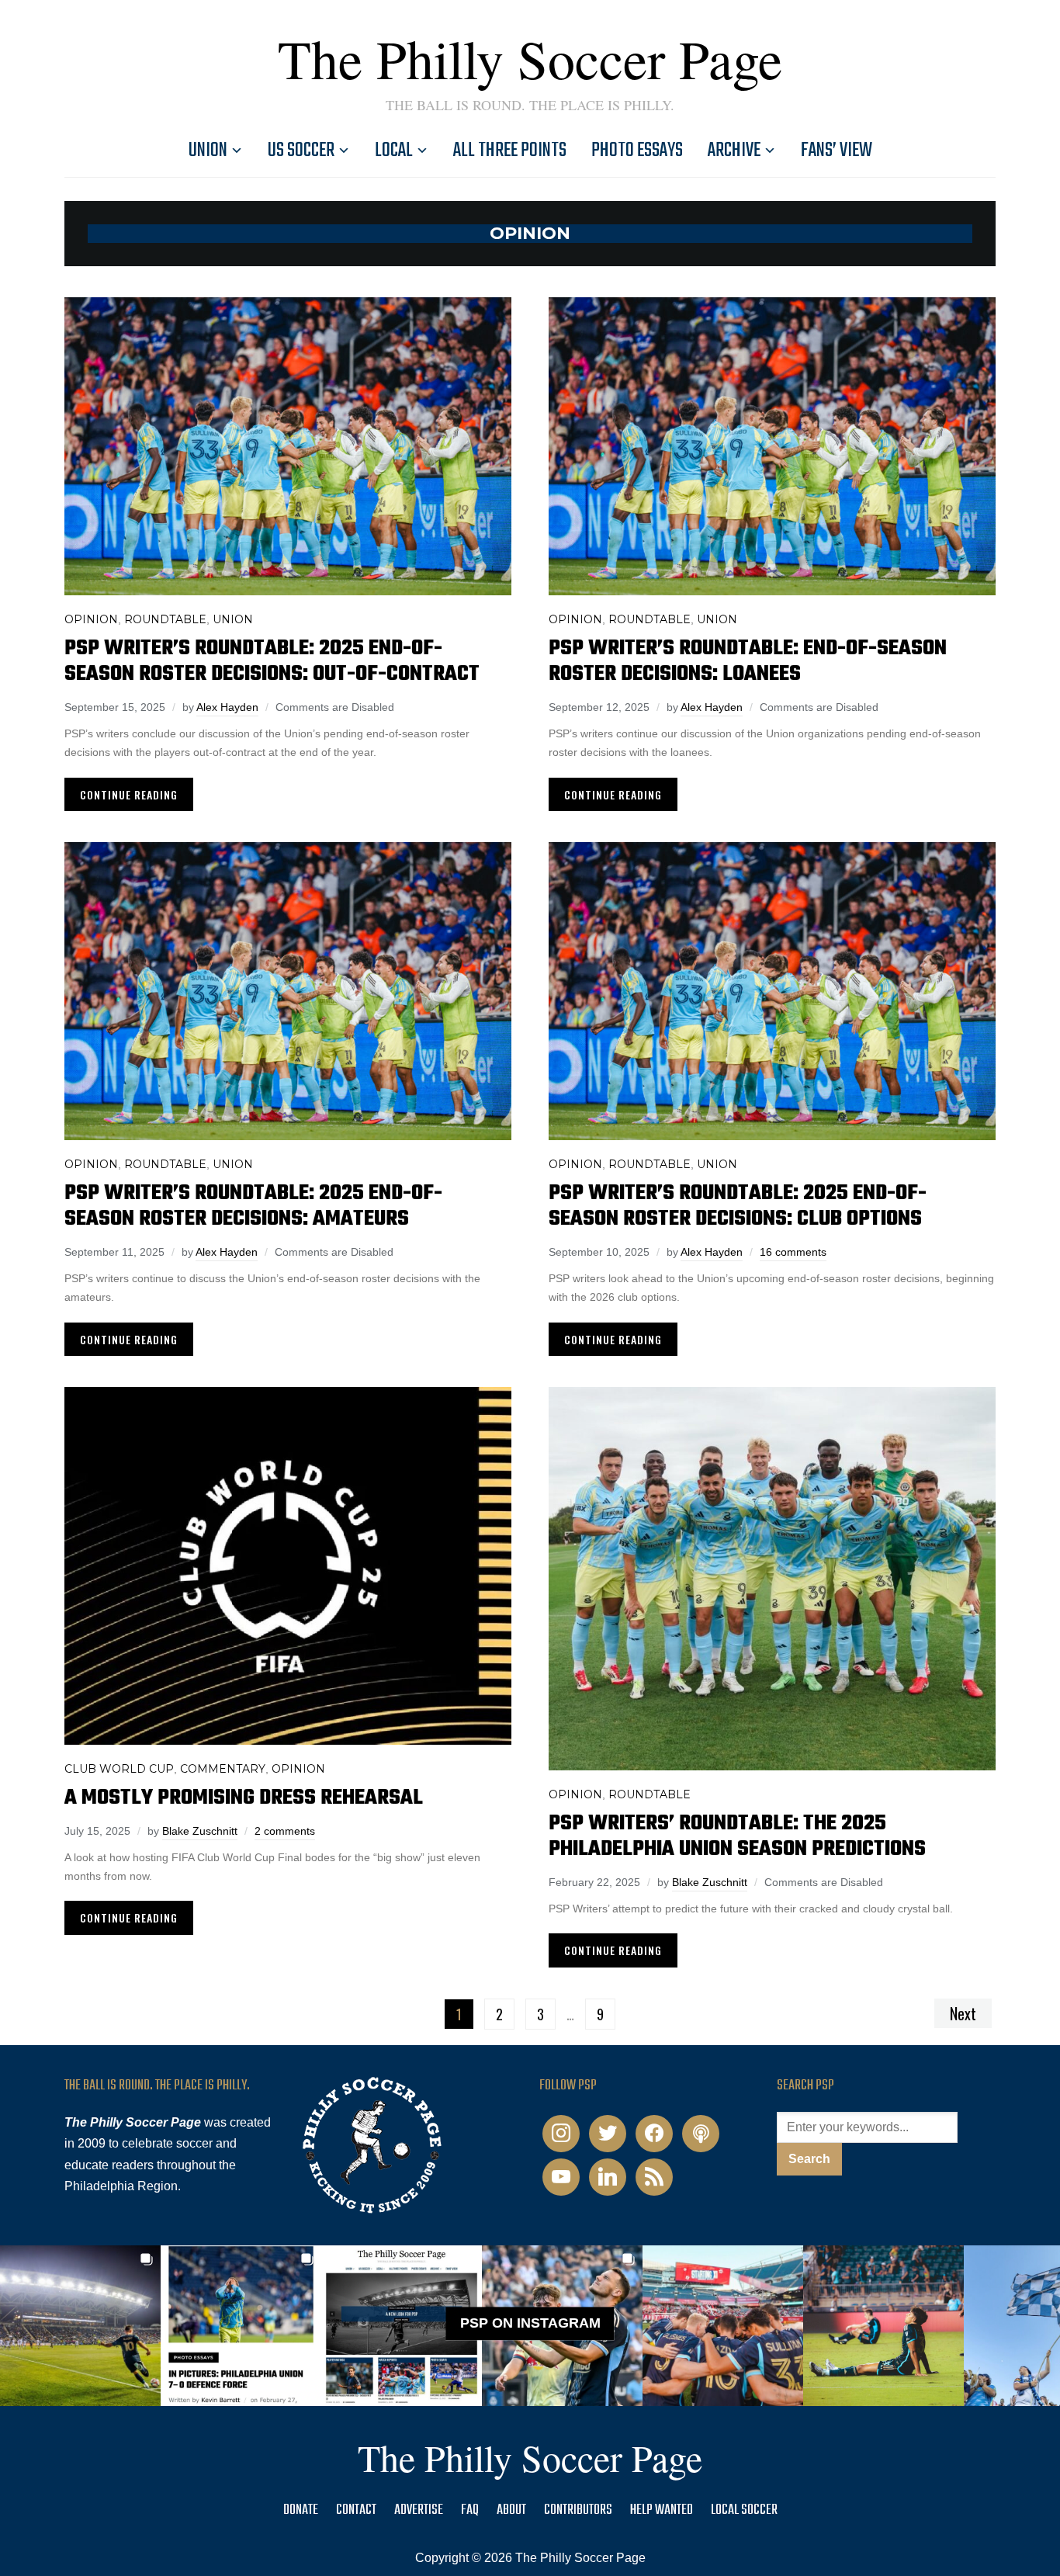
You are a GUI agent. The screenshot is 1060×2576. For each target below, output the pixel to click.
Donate (301, 2510)
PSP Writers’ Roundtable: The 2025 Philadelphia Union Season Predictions (737, 1836)
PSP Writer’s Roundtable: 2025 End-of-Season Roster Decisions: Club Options (738, 1206)
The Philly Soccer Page (530, 58)
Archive (734, 151)
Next (963, 2013)
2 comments (285, 1831)
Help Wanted (662, 2510)
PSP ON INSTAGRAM (530, 2323)
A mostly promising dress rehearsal (244, 1798)
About (511, 2510)
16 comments (793, 1252)
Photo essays (637, 151)
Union (208, 151)
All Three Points (510, 151)
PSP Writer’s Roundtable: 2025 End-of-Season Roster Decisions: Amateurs (253, 1206)
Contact (356, 2510)
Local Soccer (744, 2510)
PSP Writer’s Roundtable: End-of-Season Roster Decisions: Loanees (748, 661)
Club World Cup (119, 1769)
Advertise (419, 2510)
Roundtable (165, 619)
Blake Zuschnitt (200, 1831)
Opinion (91, 619)
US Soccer (301, 151)
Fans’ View (837, 151)
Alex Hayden (227, 707)
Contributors (578, 2510)
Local (394, 151)
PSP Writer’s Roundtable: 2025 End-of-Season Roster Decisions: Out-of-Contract (272, 661)
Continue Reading (129, 794)
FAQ (470, 2510)
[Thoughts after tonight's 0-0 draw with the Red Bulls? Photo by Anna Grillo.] (723, 2326)
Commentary (223, 1769)
